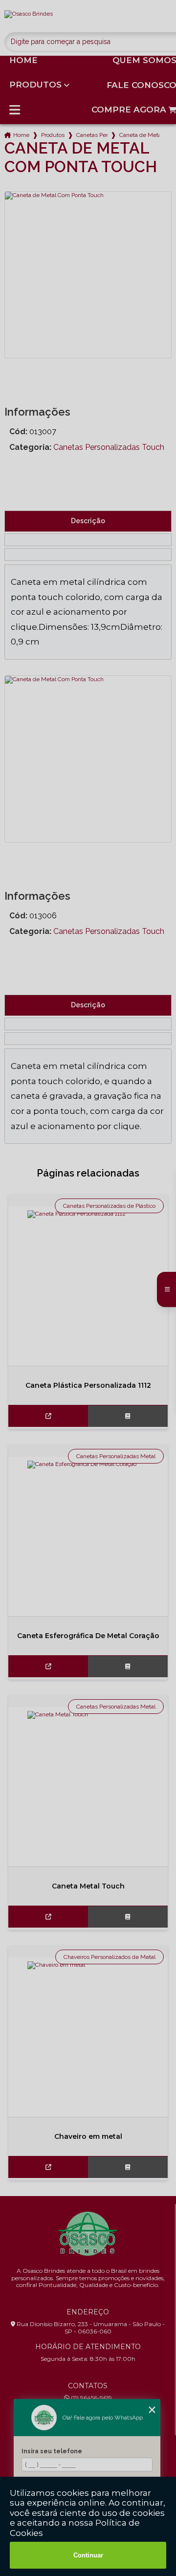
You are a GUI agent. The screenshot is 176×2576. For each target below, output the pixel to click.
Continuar (88, 2555)
